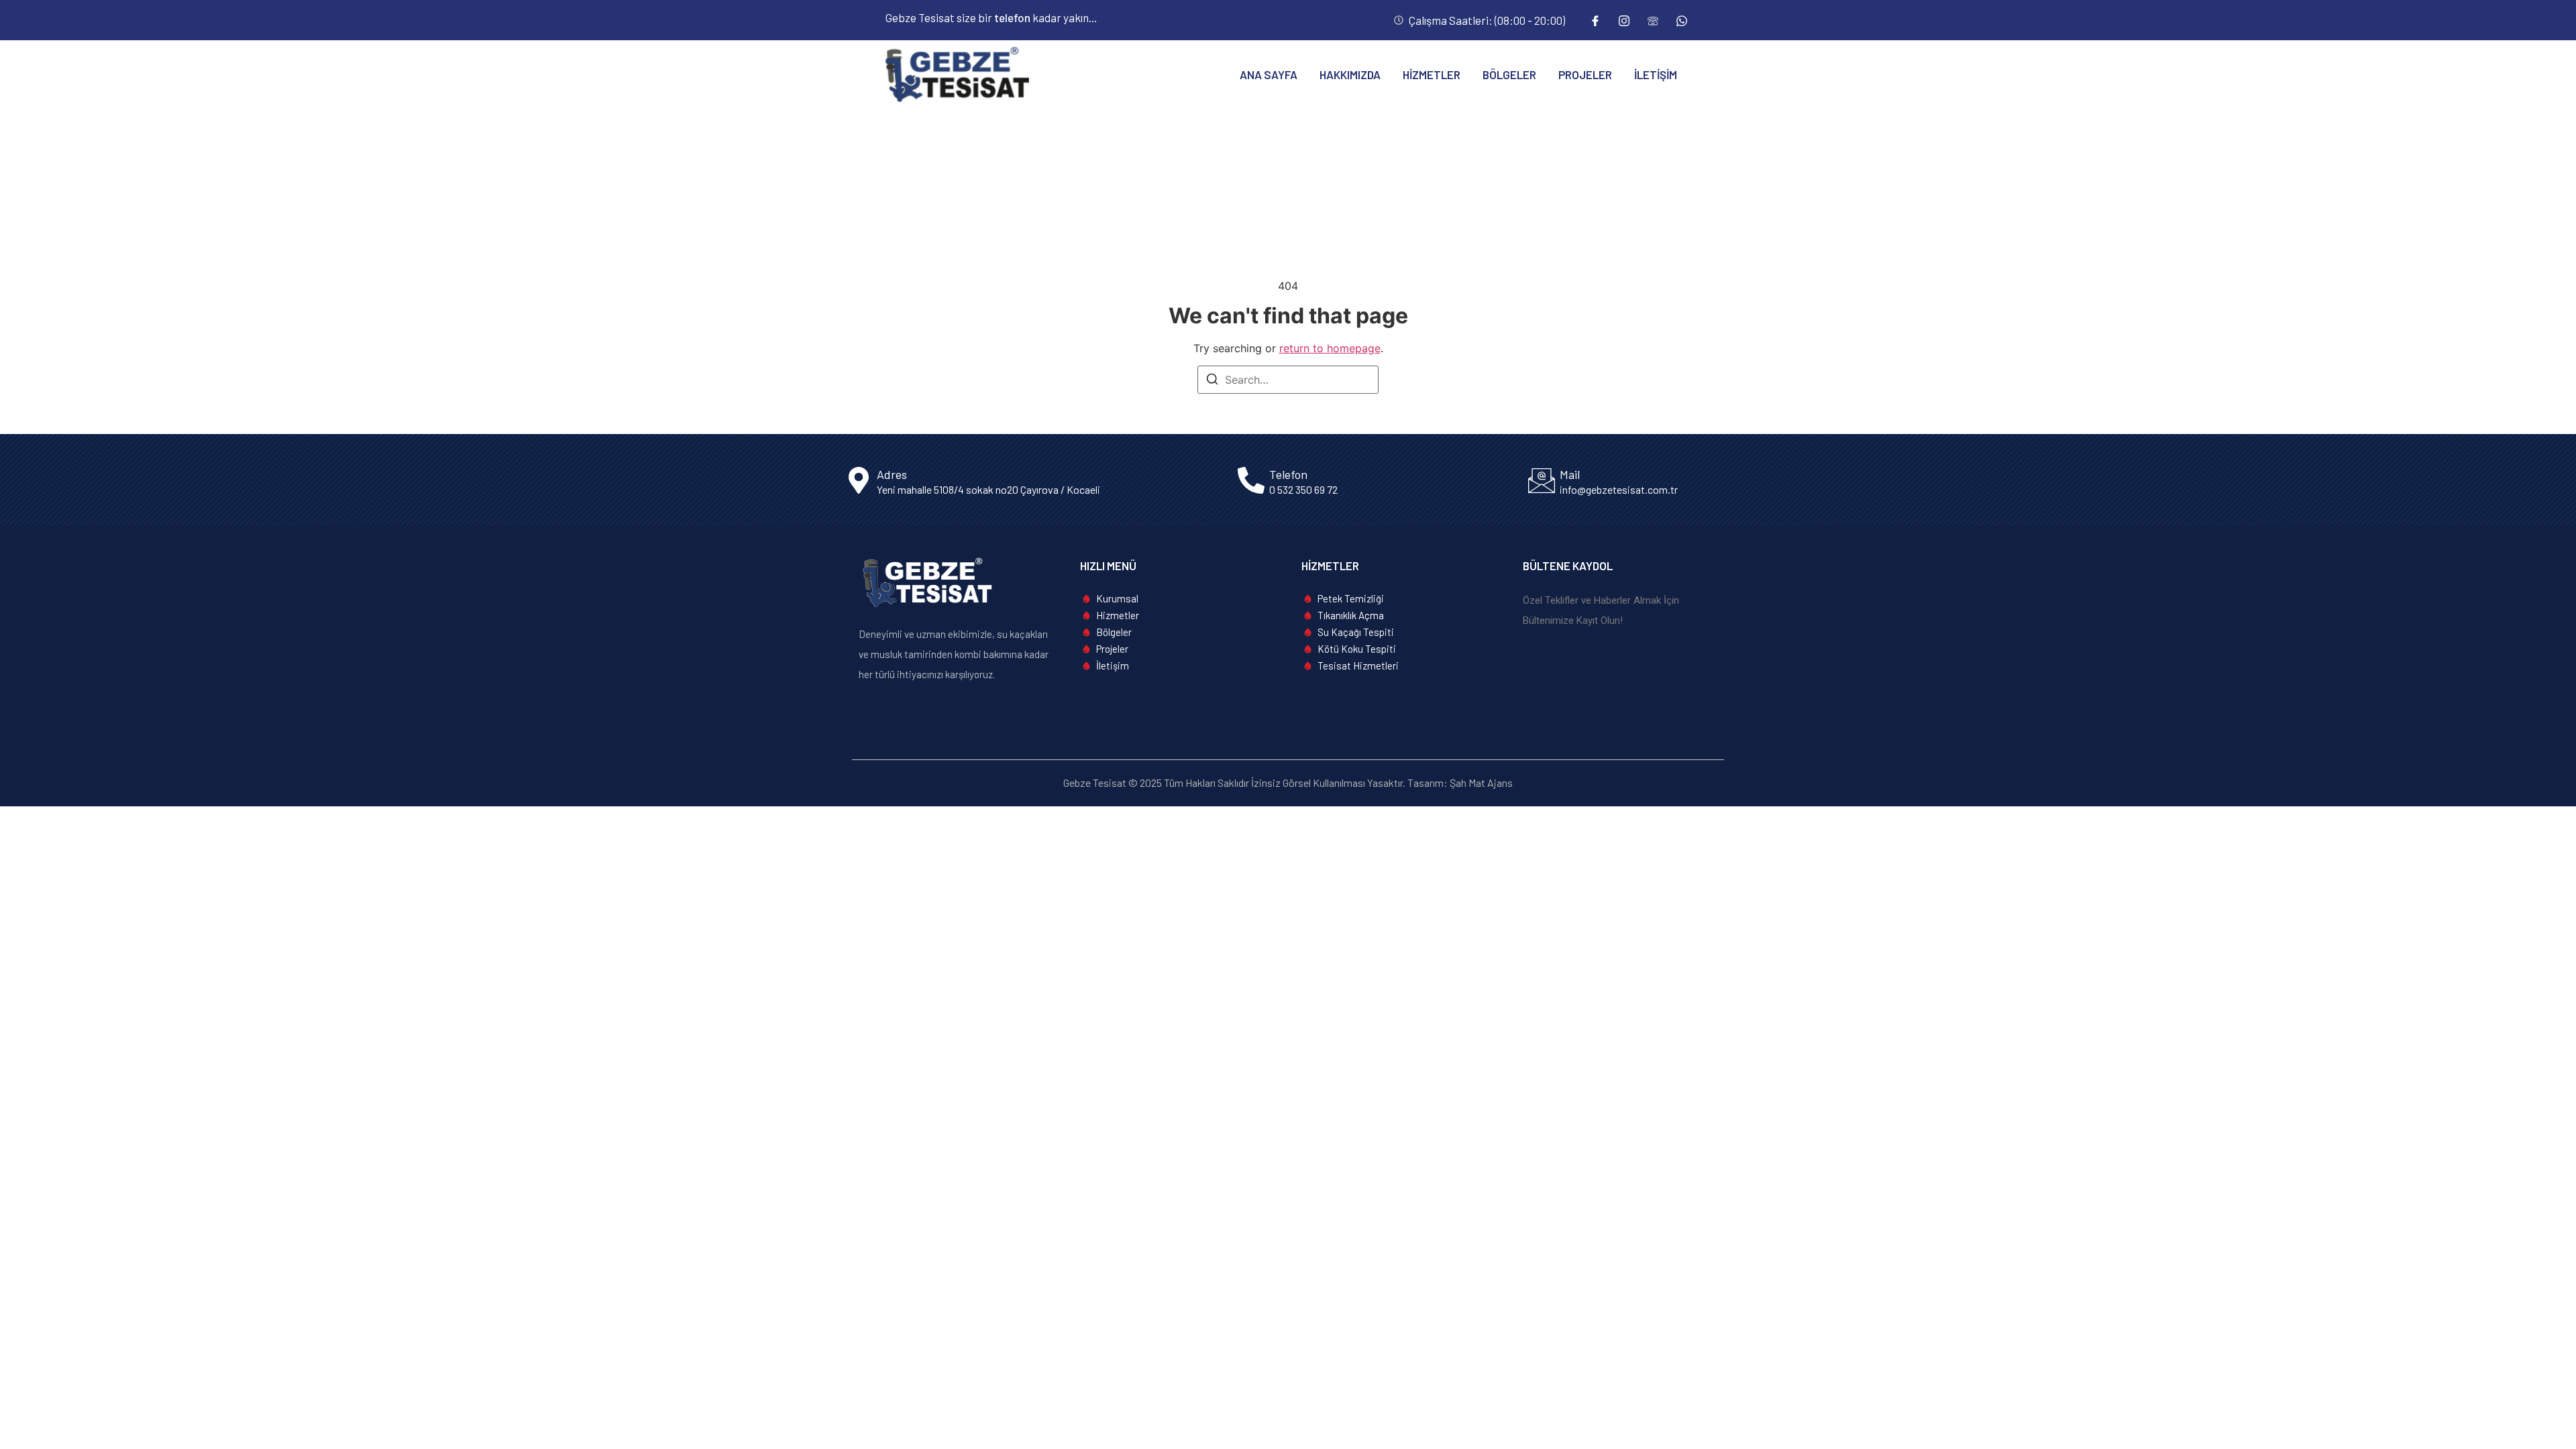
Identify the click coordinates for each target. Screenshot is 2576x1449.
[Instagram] (1624, 20)
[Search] (1212, 381)
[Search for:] (1288, 380)
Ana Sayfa (1269, 74)
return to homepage (1330, 348)
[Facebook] (1595, 20)
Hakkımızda (1350, 74)
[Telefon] (1653, 20)
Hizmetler (1432, 74)
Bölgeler (1509, 74)
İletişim (1656, 74)
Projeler (1585, 74)
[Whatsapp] (1682, 20)
